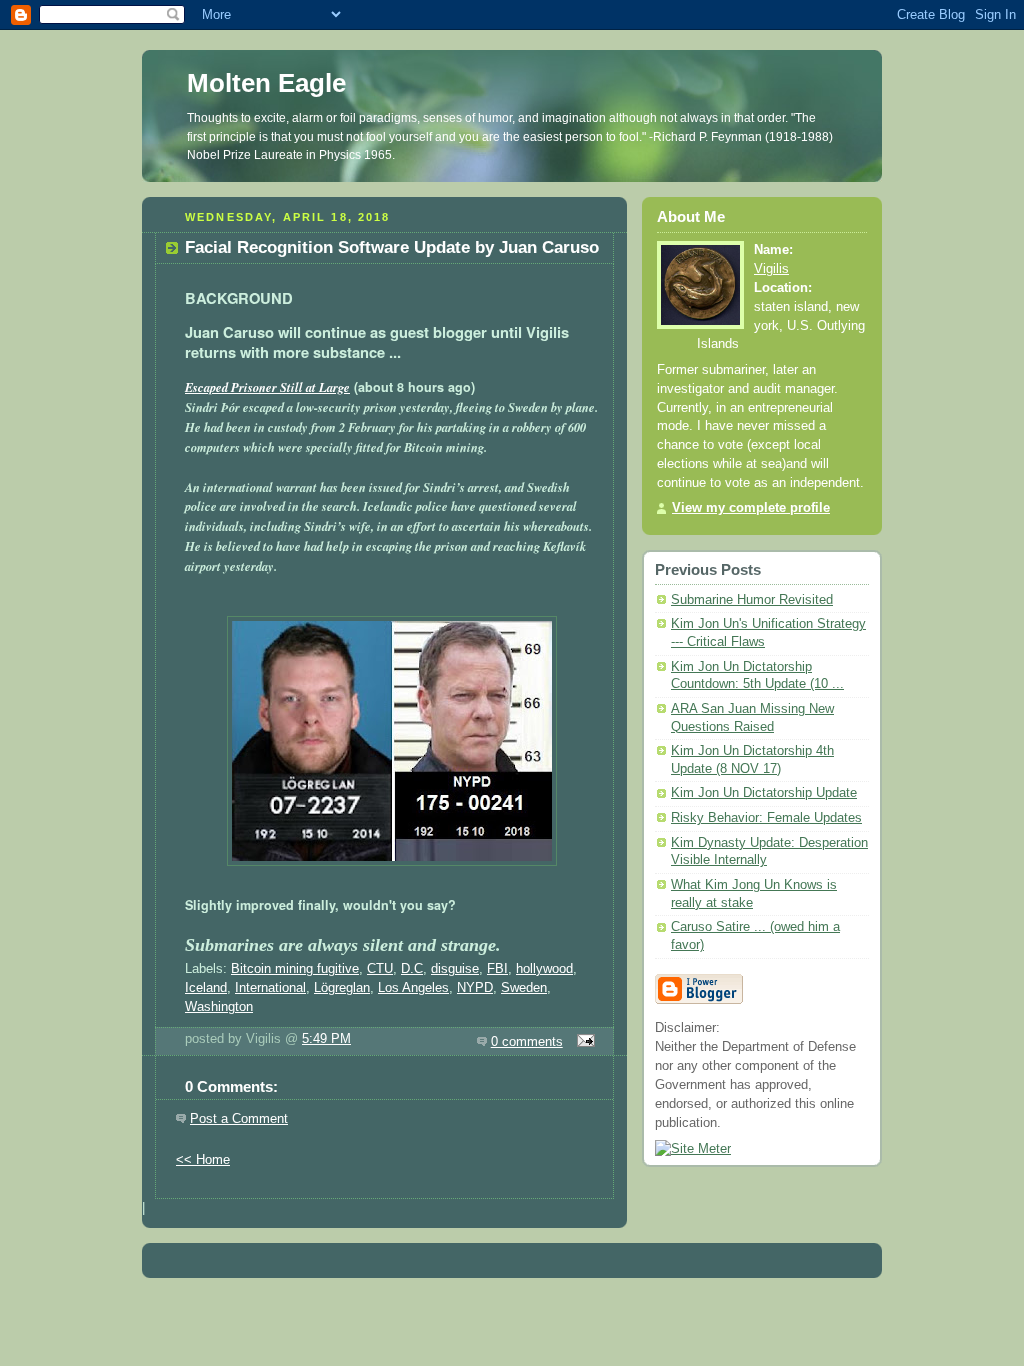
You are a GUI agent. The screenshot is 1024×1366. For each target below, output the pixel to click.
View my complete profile (751, 508)
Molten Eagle (266, 83)
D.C (412, 969)
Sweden (524, 988)
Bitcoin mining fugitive (295, 969)
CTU (380, 969)
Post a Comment (239, 1119)
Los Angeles (413, 988)
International (270, 988)
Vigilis (771, 269)
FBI (497, 969)
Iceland (206, 988)
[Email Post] (583, 1042)
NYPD (475, 988)
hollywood (544, 969)
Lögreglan (342, 988)
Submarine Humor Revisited (752, 600)
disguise (455, 969)
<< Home (203, 1160)
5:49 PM (326, 1039)
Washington (219, 1007)
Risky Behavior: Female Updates (766, 818)
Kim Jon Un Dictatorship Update (764, 793)
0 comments (527, 1042)
